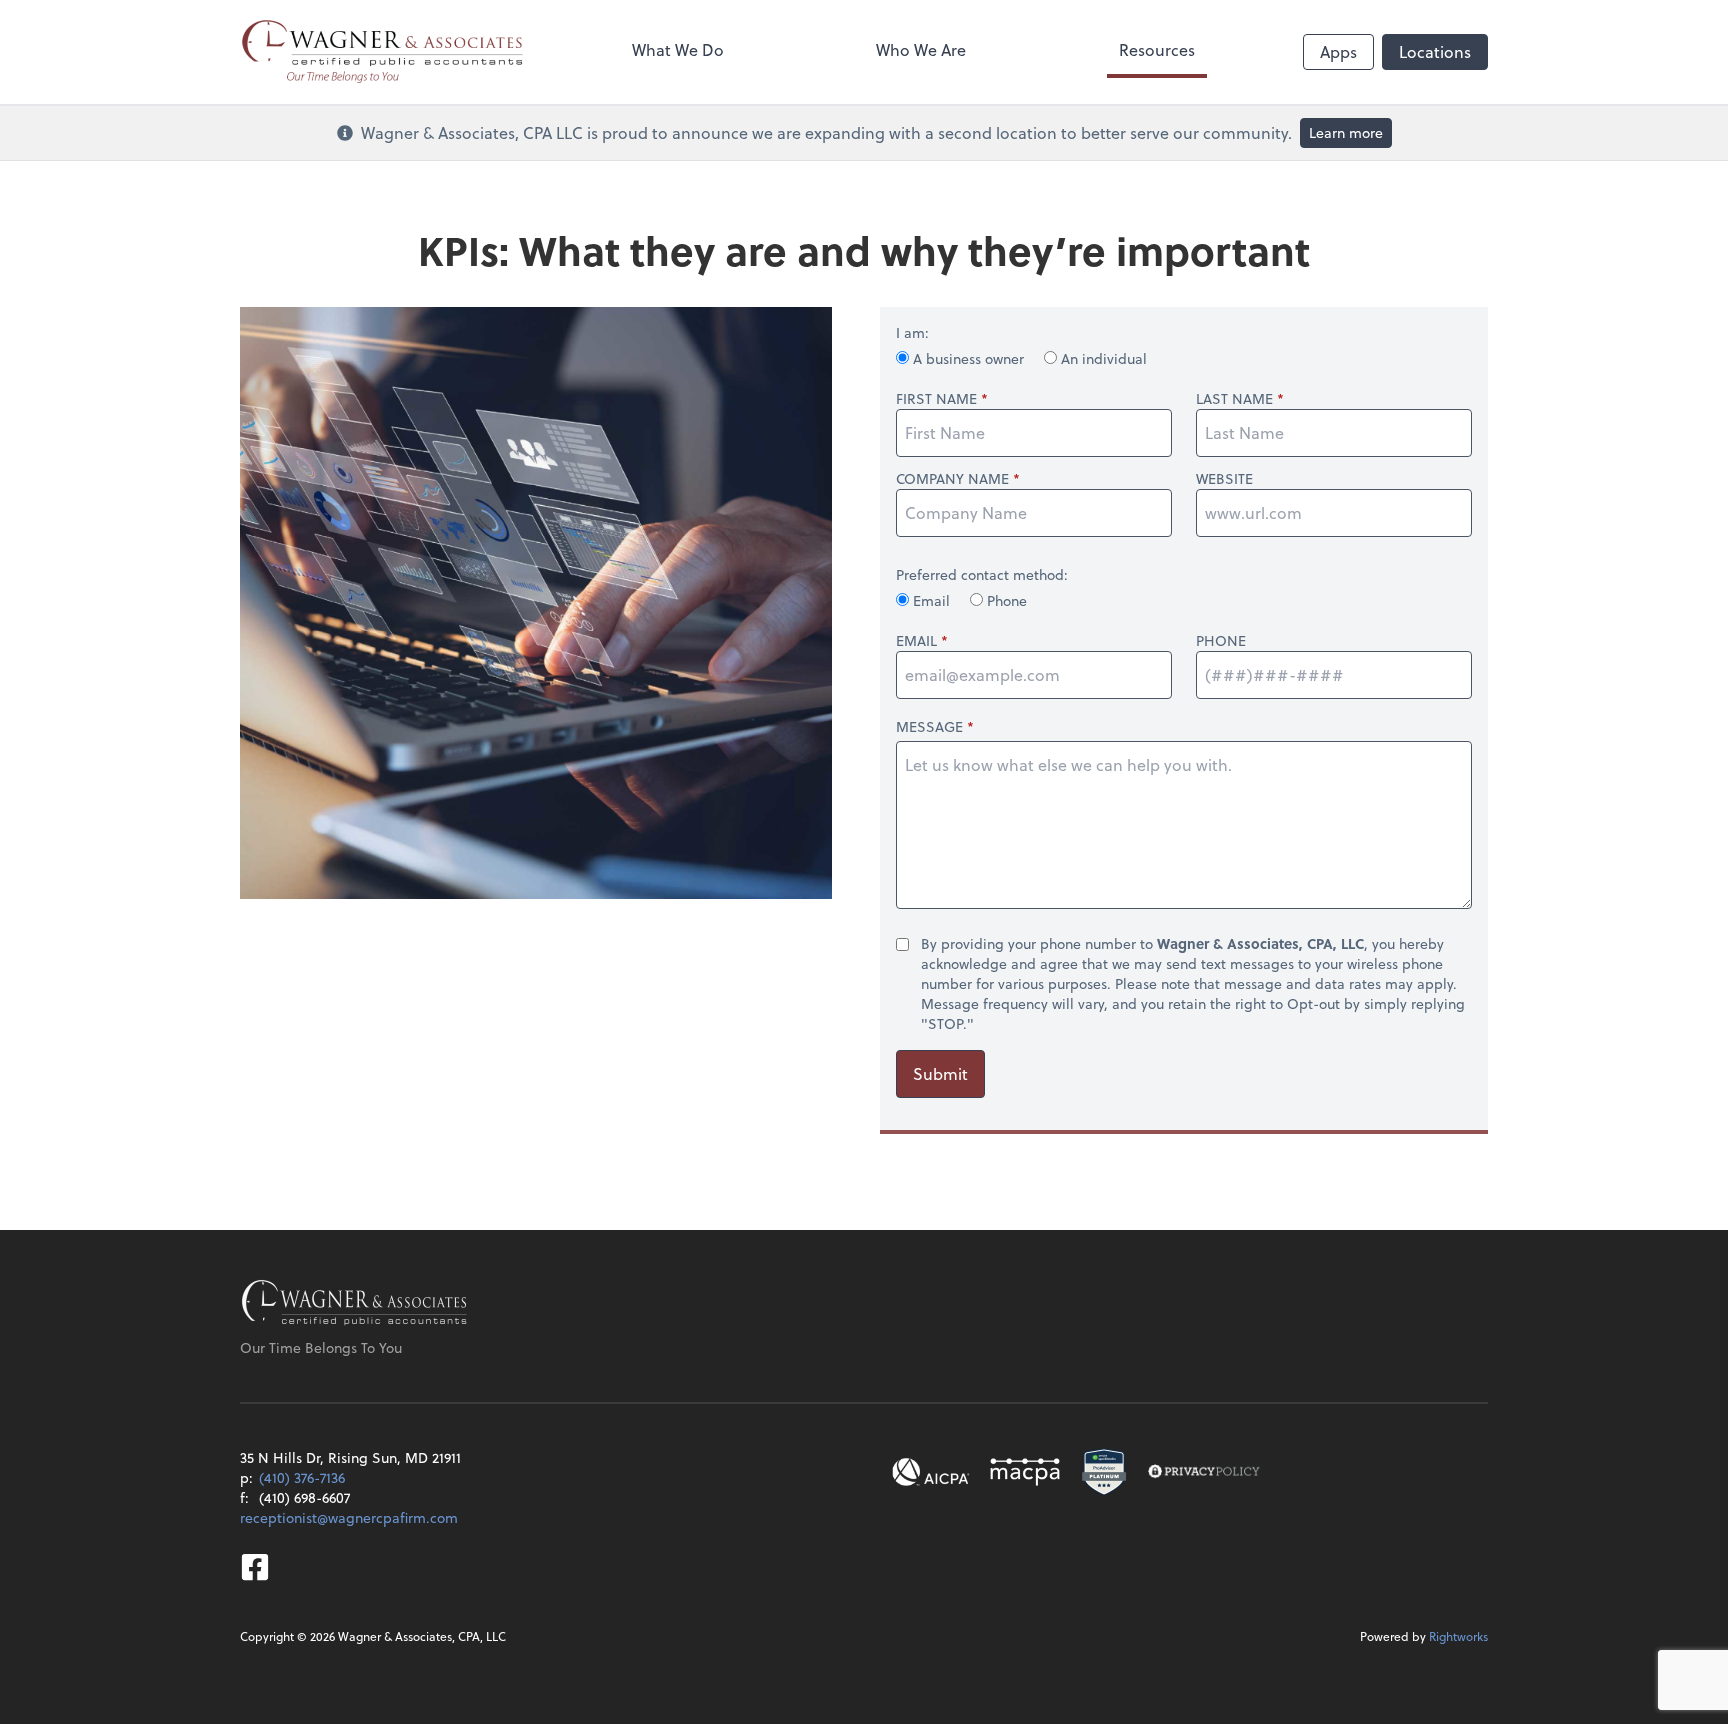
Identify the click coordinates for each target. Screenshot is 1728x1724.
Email (931, 600)
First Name (936, 399)
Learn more (1346, 132)
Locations (1435, 51)
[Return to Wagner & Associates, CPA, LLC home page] (355, 1304)
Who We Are (921, 49)
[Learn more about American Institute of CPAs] (931, 1472)
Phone (1005, 600)
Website (1224, 479)
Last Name (1234, 399)
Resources (1157, 49)
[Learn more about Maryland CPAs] (1025, 1472)
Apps (1338, 51)
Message (929, 726)
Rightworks (1458, 1636)
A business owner (968, 358)
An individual (1102, 358)
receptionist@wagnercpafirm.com (349, 1517)
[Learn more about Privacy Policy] (1204, 1472)
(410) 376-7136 (302, 1477)
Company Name (952, 479)
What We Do (678, 49)
